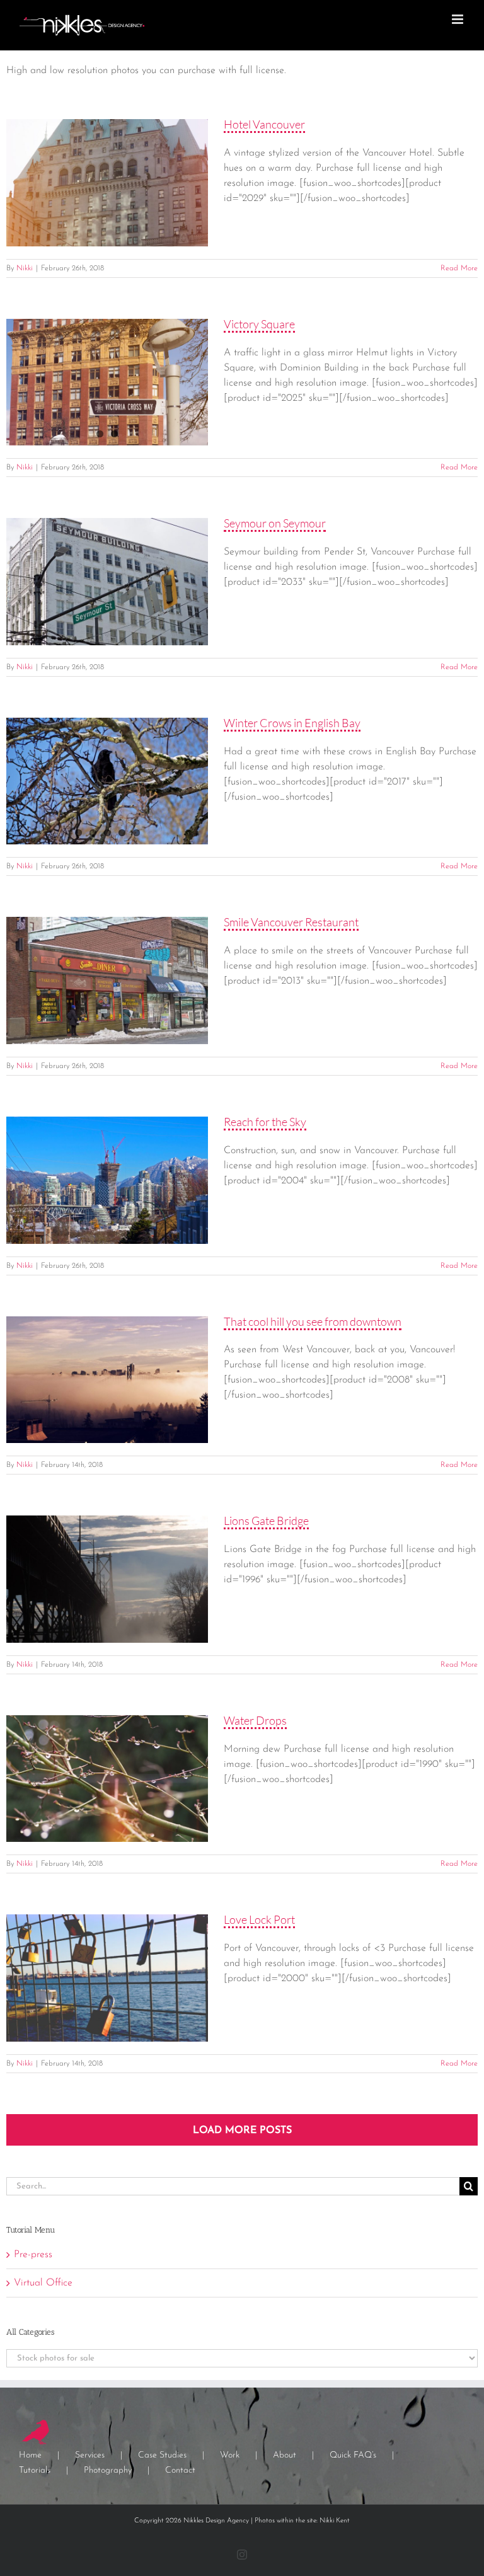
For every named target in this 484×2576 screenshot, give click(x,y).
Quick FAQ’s (353, 2455)
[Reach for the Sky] (107, 1180)
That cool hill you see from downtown (313, 1321)
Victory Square (259, 324)
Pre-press (33, 2255)
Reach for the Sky (265, 1122)
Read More (459, 268)
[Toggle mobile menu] (458, 19)
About (285, 2455)
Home (30, 2455)
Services (90, 2455)
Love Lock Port (259, 1919)
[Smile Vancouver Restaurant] (107, 980)
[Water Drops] (107, 1779)
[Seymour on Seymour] (107, 582)
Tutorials (35, 2470)
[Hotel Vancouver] (107, 183)
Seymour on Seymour (275, 523)
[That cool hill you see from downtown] (107, 1380)
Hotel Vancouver (264, 124)
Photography (108, 2470)
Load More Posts (242, 2130)
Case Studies (162, 2455)
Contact (180, 2470)
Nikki (25, 268)
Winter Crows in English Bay (292, 723)
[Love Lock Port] (107, 1978)
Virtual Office (43, 2283)
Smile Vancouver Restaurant (291, 922)
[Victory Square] (107, 382)
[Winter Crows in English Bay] (107, 781)
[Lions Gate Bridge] (107, 1579)
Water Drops (255, 1720)
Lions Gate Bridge (266, 1521)
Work (230, 2455)
